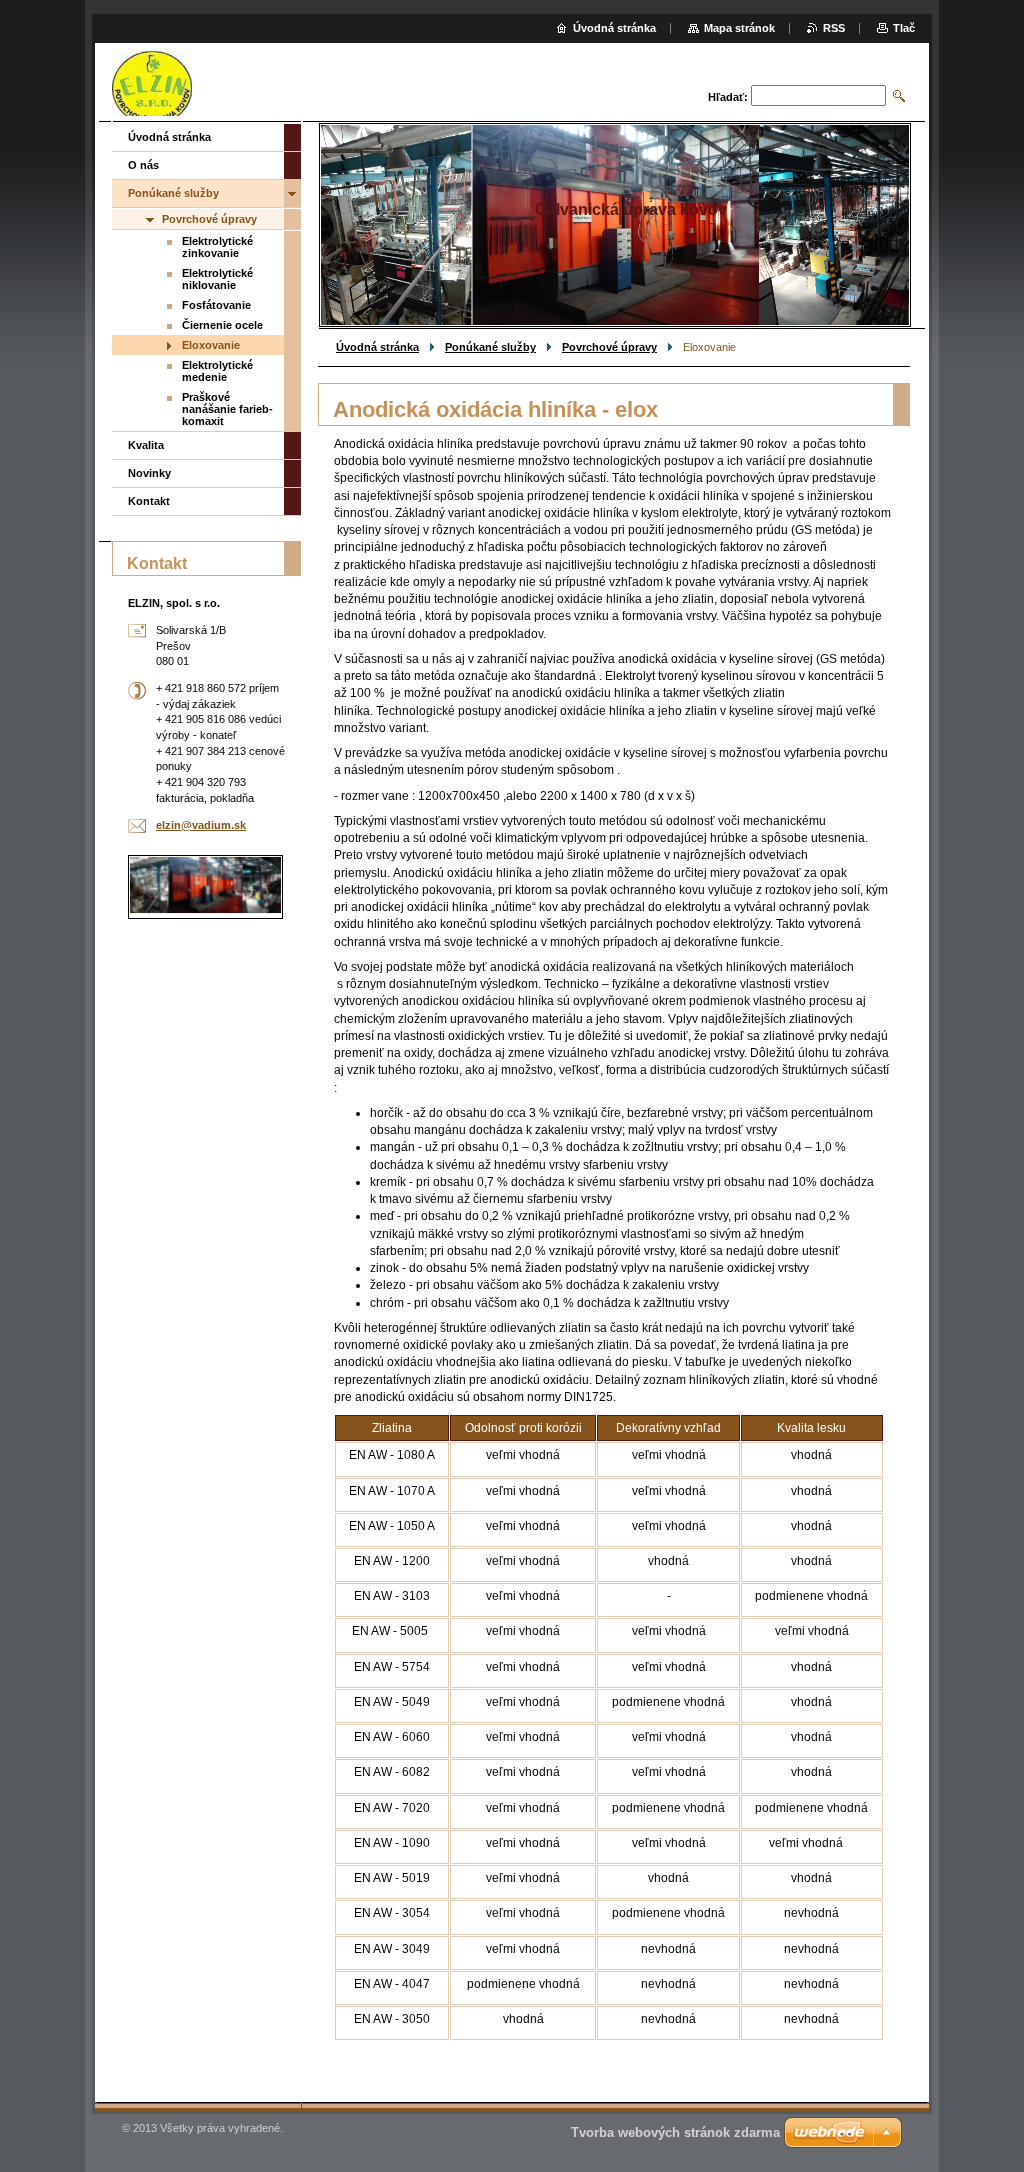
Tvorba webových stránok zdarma (675, 2132)
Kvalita (146, 445)
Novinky (149, 473)
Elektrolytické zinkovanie (217, 247)
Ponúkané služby (490, 347)
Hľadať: (728, 97)
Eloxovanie (211, 345)
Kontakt (149, 501)
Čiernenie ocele (222, 325)
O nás (143, 165)
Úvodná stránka (377, 347)
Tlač (904, 28)
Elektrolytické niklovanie (217, 279)
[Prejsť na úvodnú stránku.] (152, 84)
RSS (834, 28)
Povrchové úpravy (609, 347)
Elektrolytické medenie (217, 371)
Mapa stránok (739, 28)
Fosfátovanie (216, 305)
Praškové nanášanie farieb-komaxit (227, 409)
